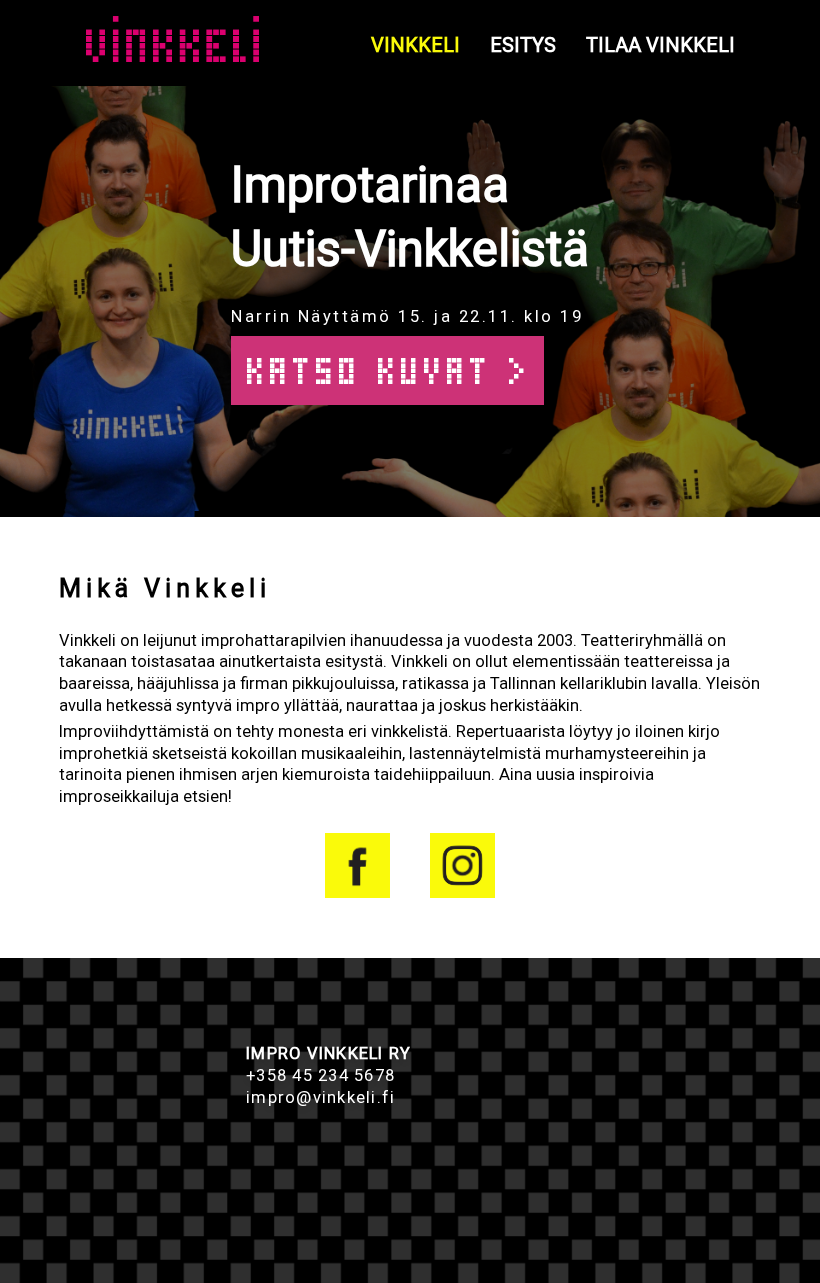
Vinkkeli (415, 45)
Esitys (523, 45)
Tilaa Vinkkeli (660, 45)
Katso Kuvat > (387, 370)
